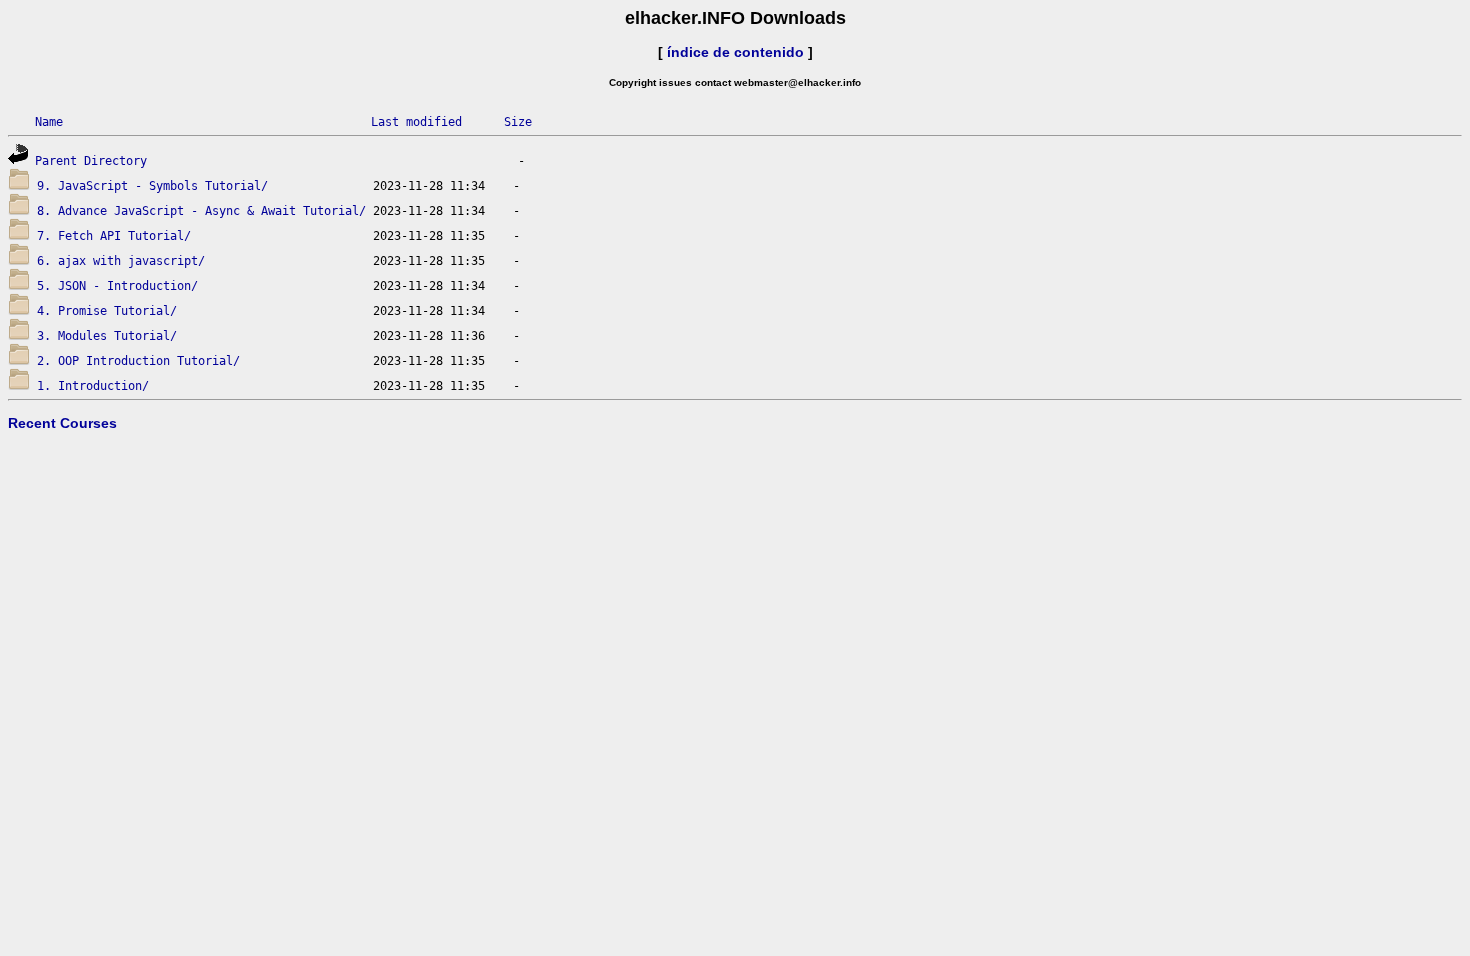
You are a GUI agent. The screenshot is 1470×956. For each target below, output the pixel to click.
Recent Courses (62, 423)
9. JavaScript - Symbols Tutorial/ (152, 186)
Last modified (416, 122)
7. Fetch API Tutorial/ (114, 236)
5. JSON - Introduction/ (117, 286)
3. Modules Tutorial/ (107, 336)
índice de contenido (735, 52)
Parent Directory (91, 161)
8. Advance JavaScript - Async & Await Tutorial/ (201, 211)
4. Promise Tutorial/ (107, 311)
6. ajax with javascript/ (121, 261)
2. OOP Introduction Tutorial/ (138, 361)
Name (49, 122)
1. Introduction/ (93, 386)
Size (518, 122)
